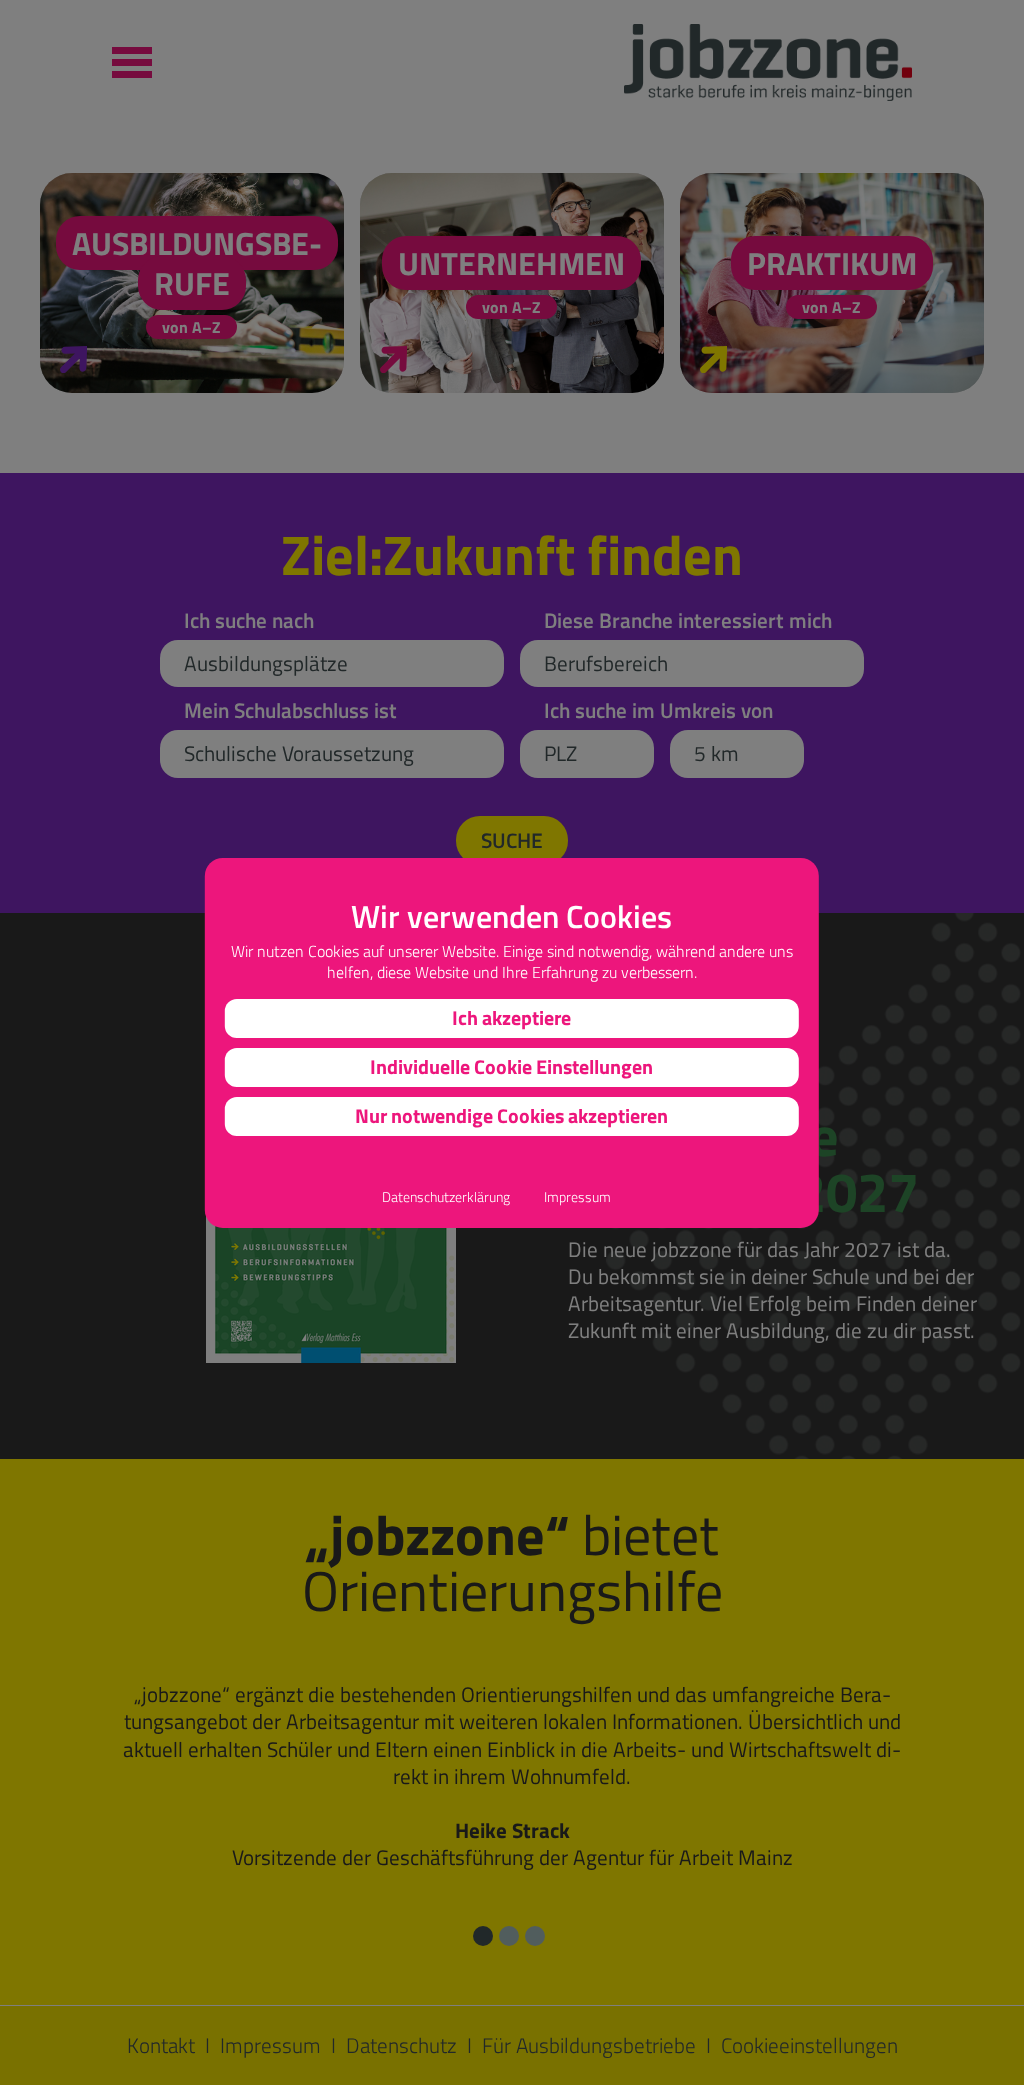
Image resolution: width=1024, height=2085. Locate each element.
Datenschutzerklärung (446, 1197)
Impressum (577, 1197)
